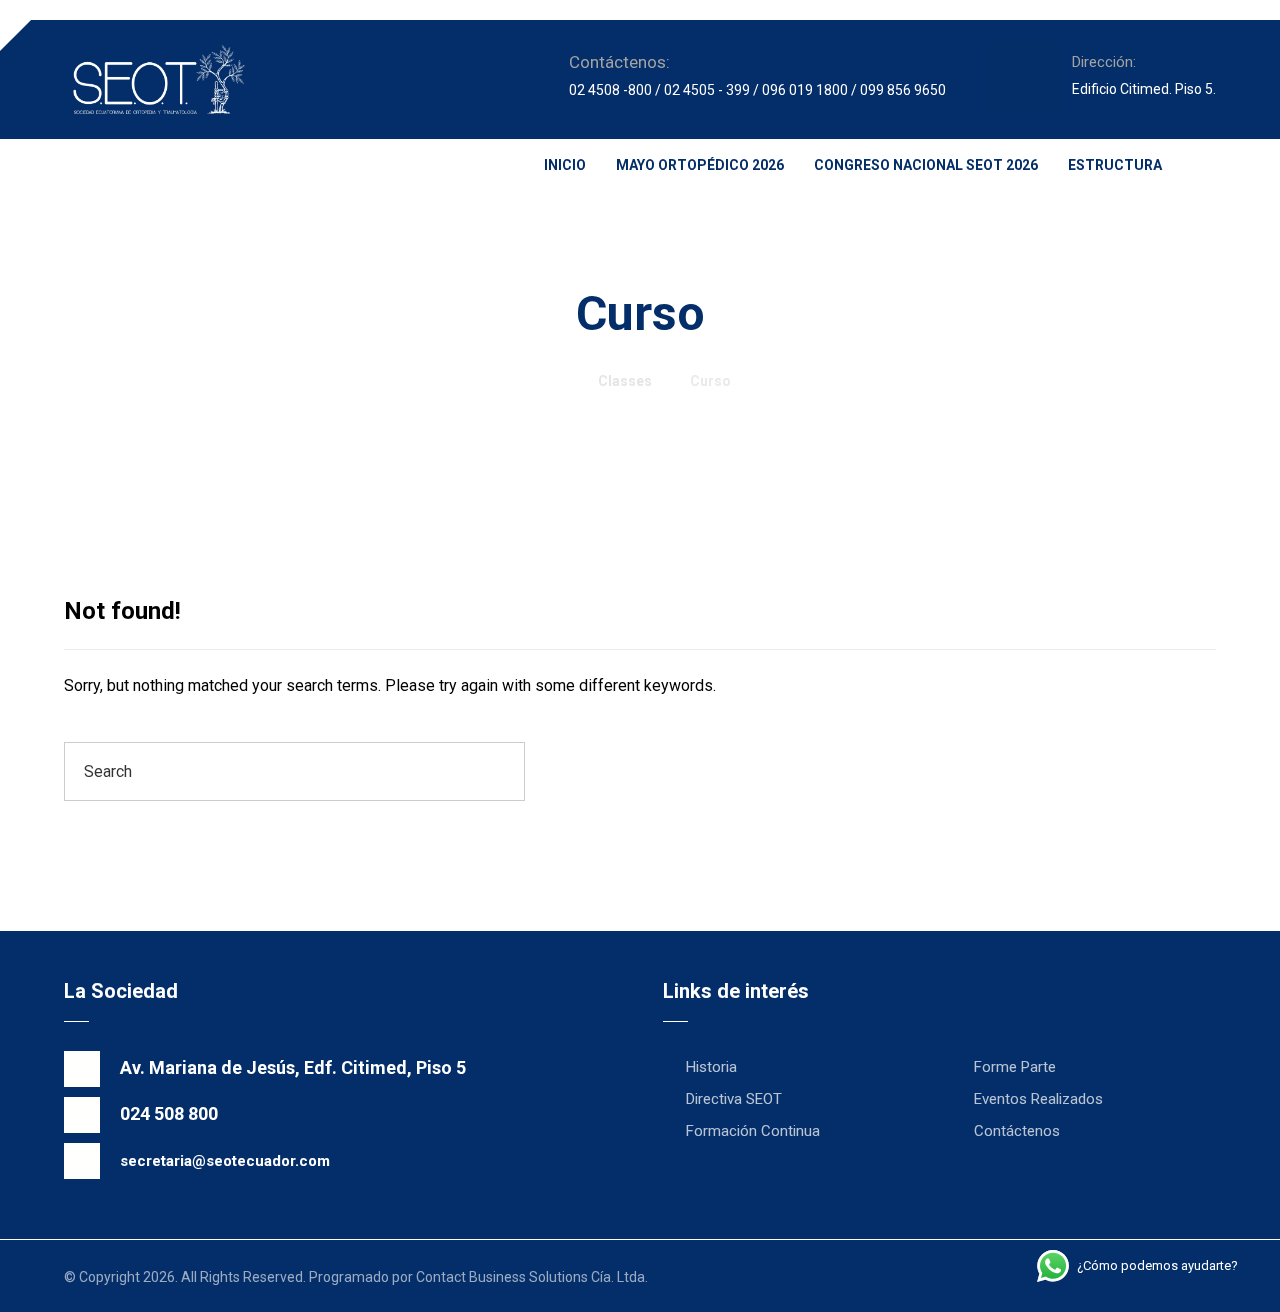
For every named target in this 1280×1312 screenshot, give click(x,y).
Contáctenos (1017, 1131)
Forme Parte (1015, 1067)
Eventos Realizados (1038, 1099)
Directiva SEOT (734, 1099)
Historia (711, 1067)
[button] (84, 171)
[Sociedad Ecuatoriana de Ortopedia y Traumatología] (159, 79)
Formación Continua (753, 1131)
